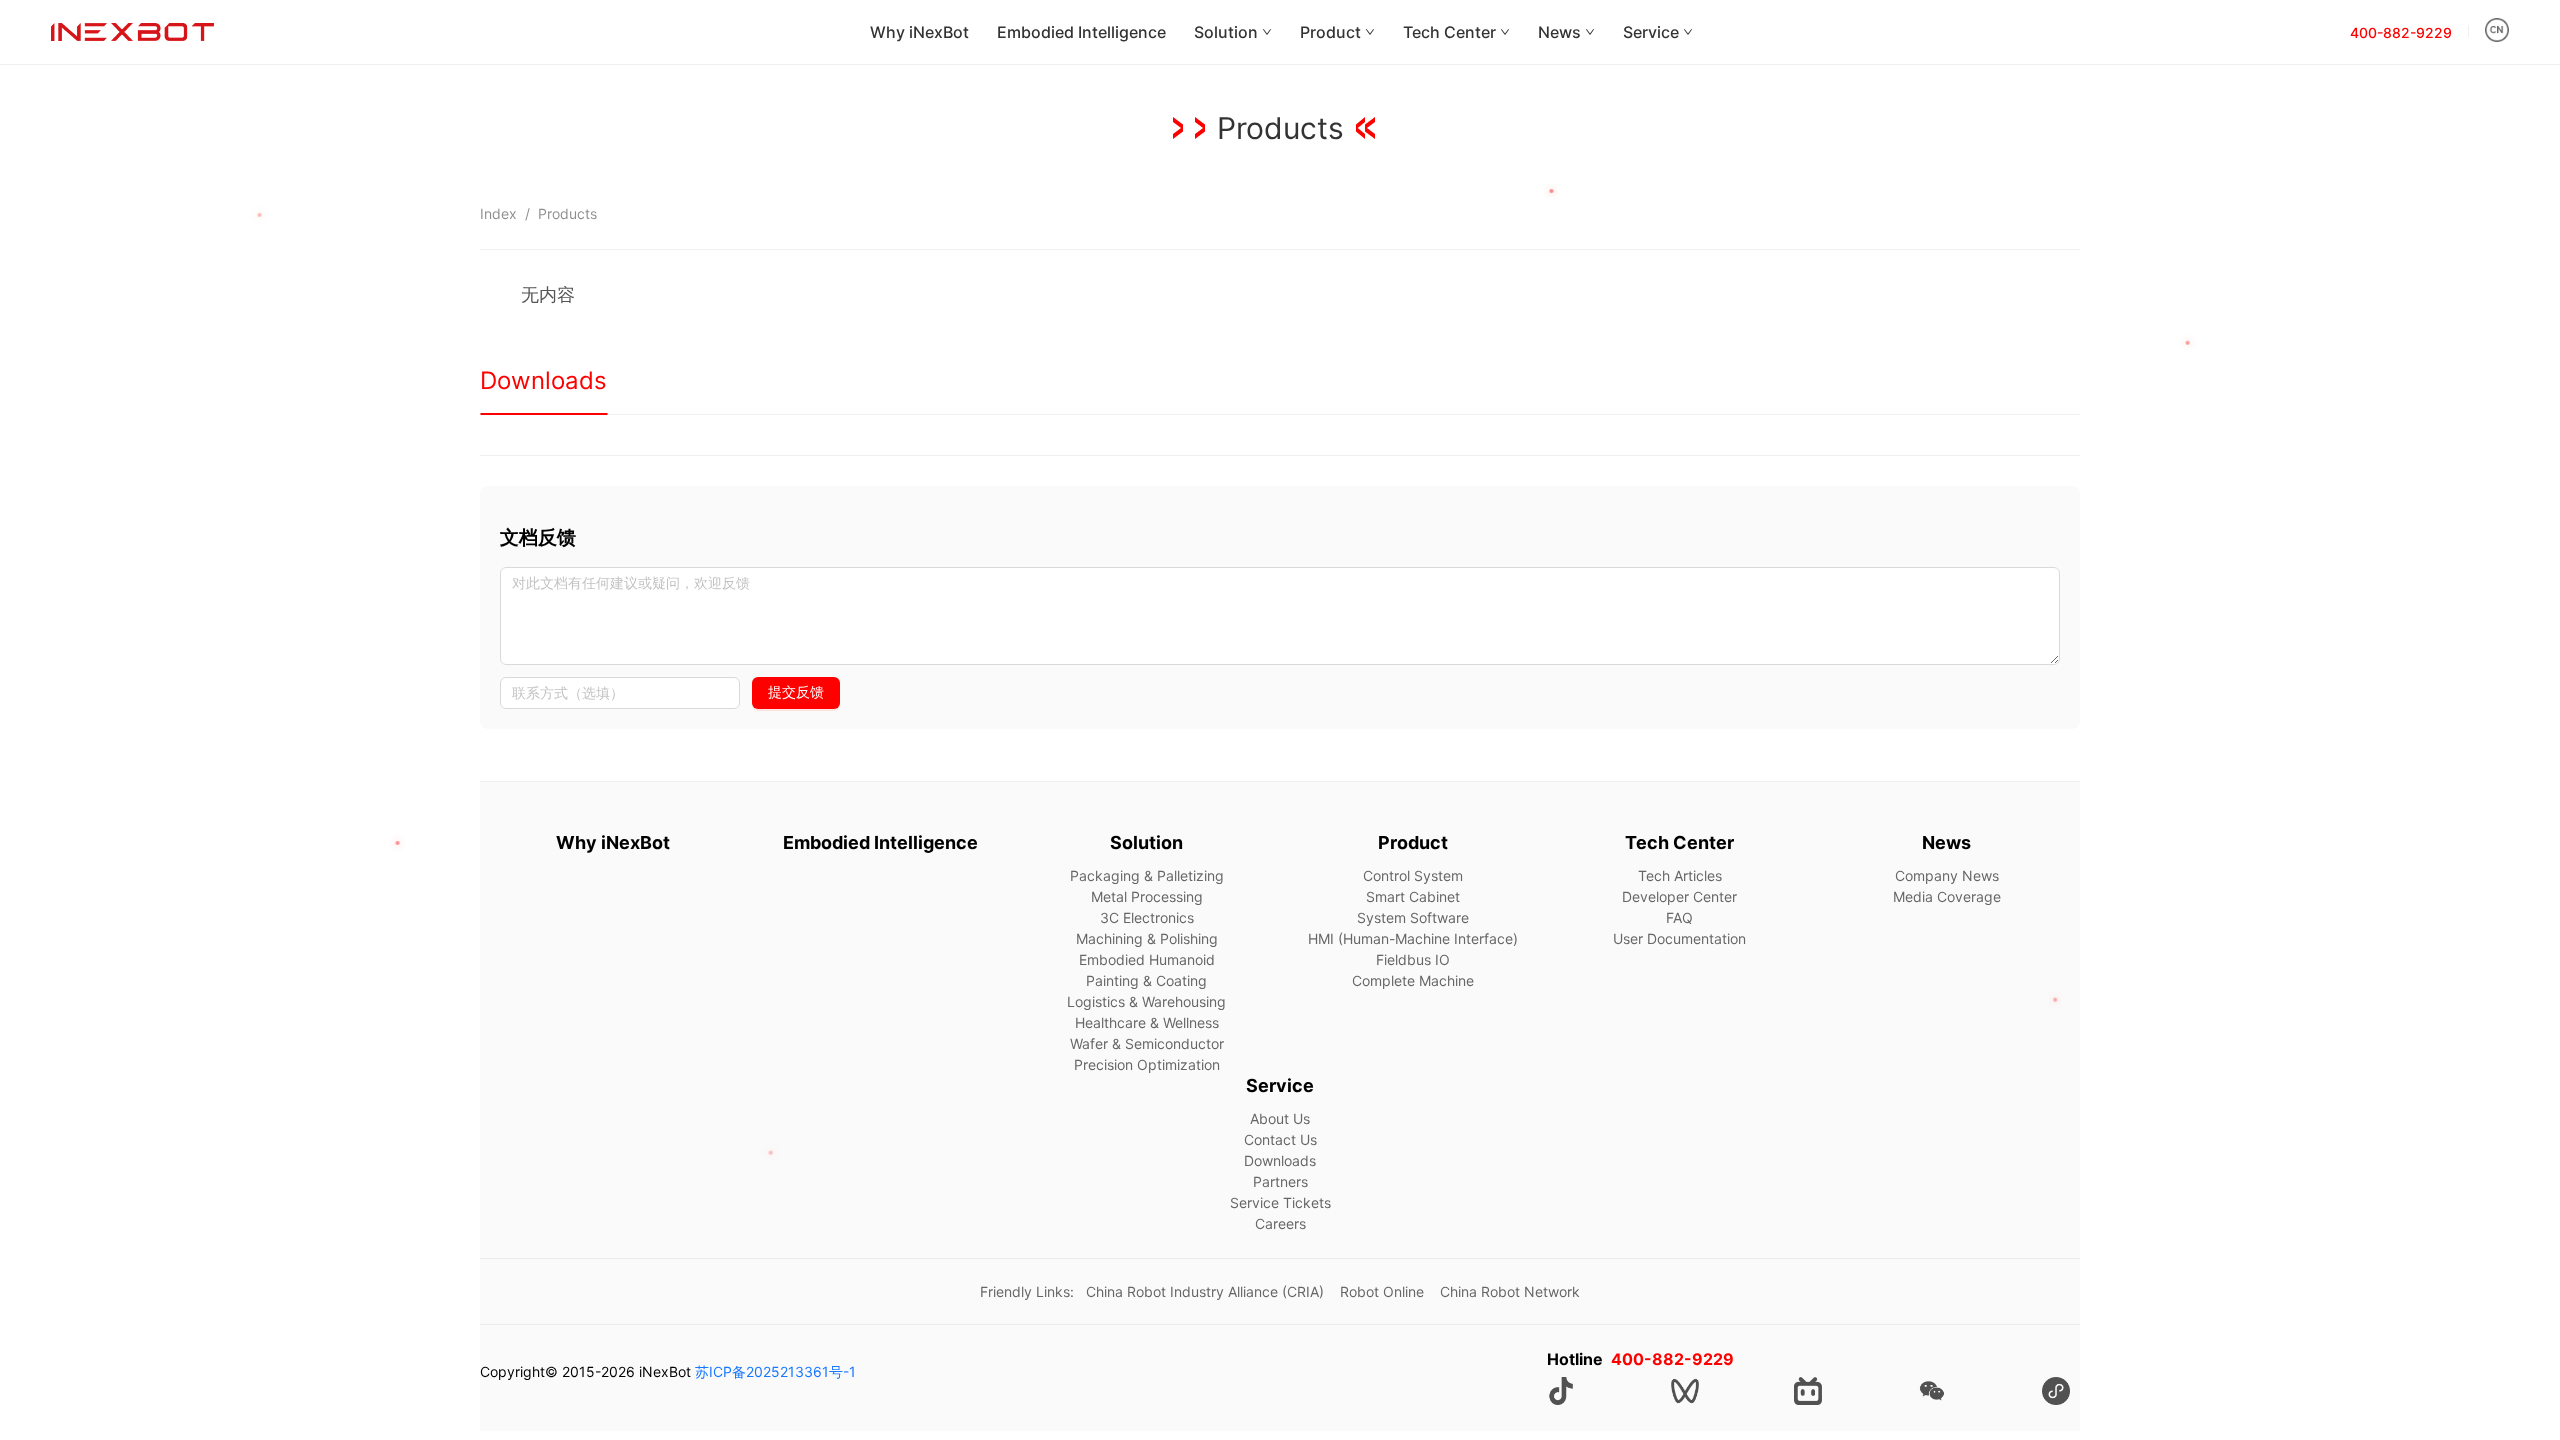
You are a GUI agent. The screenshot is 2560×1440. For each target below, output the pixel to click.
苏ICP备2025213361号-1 (775, 1371)
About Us (1280, 1118)
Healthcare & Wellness (1147, 1022)
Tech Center (1449, 32)
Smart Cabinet (1413, 896)
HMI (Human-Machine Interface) (1413, 938)
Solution (1226, 32)
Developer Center (1679, 896)
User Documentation (1679, 938)
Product (1330, 32)
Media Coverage (1947, 896)
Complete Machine (1413, 980)
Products (567, 213)
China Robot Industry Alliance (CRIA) (1205, 1291)
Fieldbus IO (1413, 959)
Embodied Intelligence (1081, 32)
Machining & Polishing (1147, 938)
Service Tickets (1280, 1202)
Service (1651, 32)
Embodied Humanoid (1147, 959)
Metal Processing (1147, 896)
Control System (1413, 875)
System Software (1413, 917)
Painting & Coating (1146, 980)
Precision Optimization (1147, 1064)
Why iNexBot (919, 32)
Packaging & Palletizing (1147, 875)
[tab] (543, 381)
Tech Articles (1680, 875)
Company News (1947, 875)
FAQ (1679, 917)
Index (498, 213)
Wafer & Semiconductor (1147, 1043)
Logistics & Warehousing (1146, 1001)
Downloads (1280, 1160)
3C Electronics (1147, 917)
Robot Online (1382, 1291)
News (1559, 32)
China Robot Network (1510, 1291)
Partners (1280, 1181)
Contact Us (1280, 1139)
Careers (1280, 1223)
